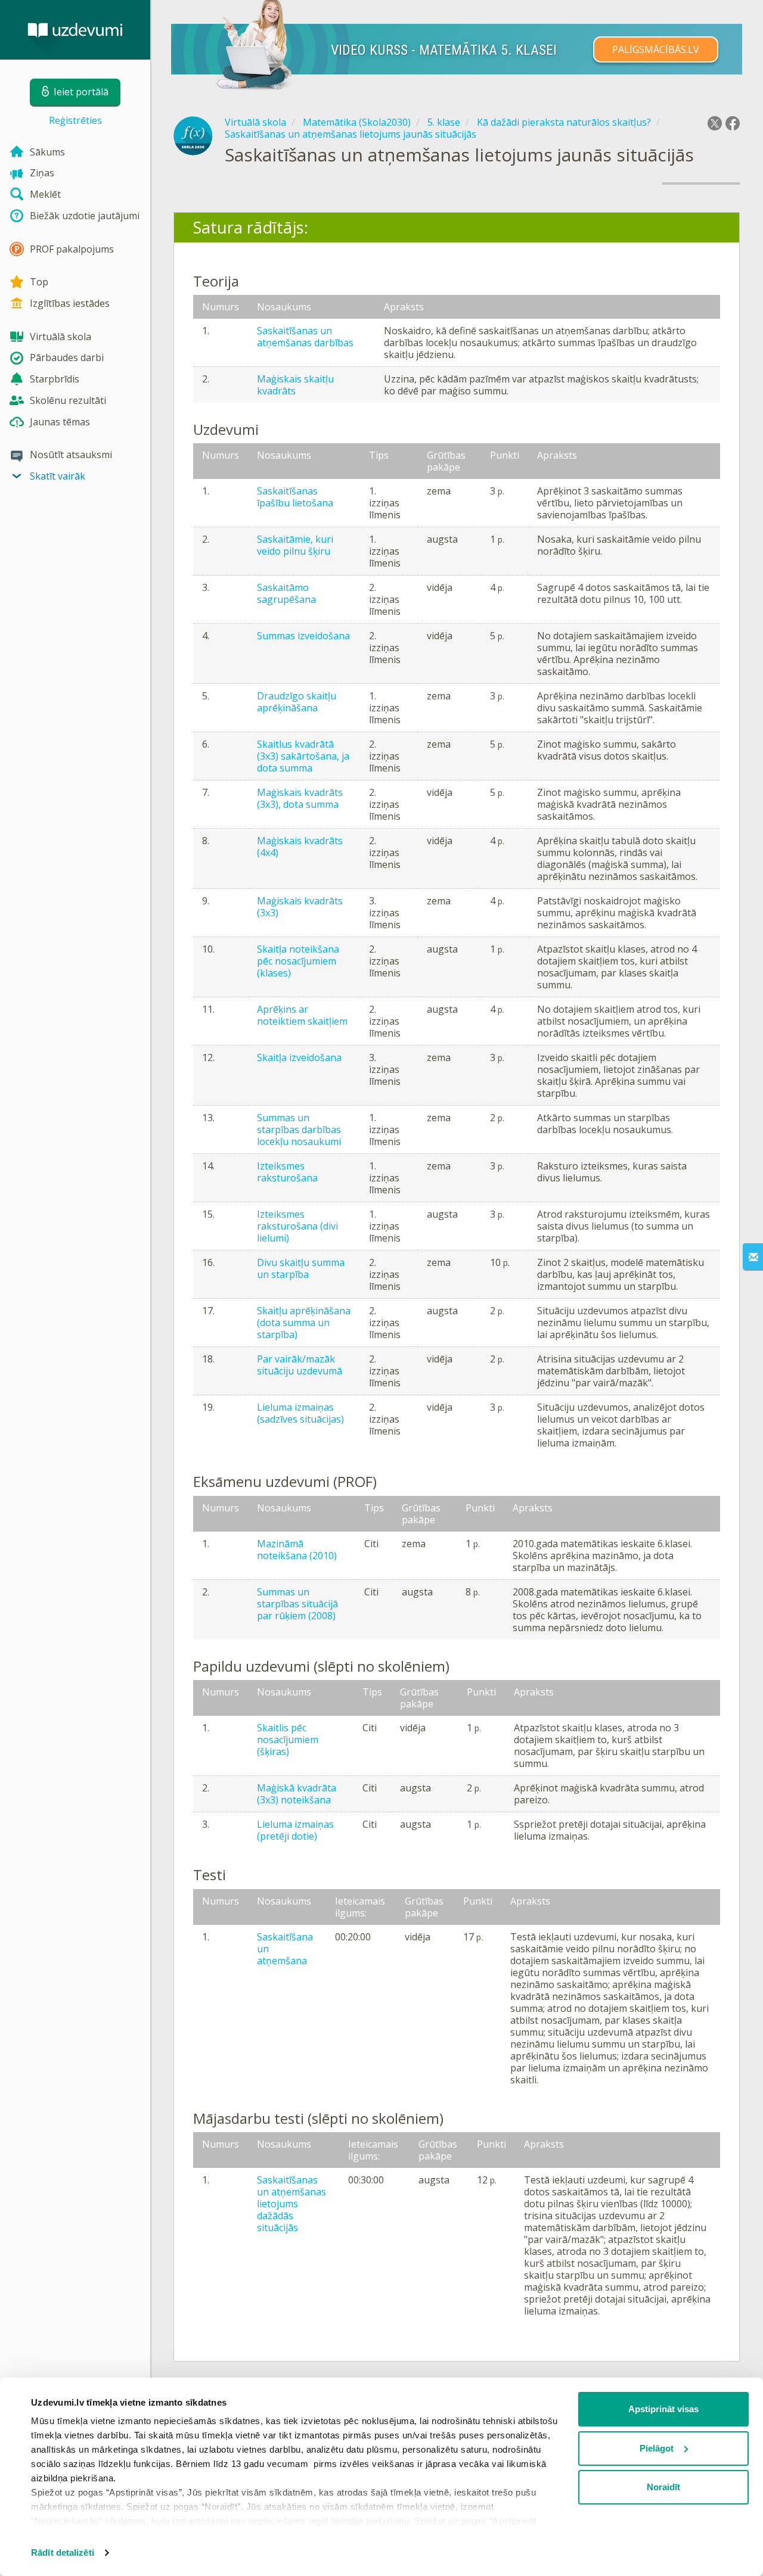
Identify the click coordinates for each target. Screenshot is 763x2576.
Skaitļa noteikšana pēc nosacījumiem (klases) (298, 961)
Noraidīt (663, 2487)
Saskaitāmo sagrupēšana (286, 593)
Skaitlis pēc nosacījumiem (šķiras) (288, 1740)
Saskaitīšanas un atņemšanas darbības (305, 337)
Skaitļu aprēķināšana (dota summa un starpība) (304, 1323)
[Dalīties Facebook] (733, 123)
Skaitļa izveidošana (299, 1057)
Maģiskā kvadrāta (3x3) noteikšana (297, 1794)
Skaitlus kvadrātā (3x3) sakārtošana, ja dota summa (303, 756)
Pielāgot (657, 2448)
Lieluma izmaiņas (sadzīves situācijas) (300, 1413)
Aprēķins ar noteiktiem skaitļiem (302, 1015)
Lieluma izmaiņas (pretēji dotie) (295, 1830)
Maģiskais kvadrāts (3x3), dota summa (300, 798)
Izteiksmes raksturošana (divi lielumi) (297, 1226)
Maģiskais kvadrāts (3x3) (300, 907)
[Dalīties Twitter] (715, 123)
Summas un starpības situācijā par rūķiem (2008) (297, 1604)
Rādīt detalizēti (63, 2552)
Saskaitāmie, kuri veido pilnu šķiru (295, 545)
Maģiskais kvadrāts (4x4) (300, 847)
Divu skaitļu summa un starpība (301, 1268)
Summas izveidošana (303, 636)
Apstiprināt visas (663, 2409)
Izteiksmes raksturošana (287, 1172)
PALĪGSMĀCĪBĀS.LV (656, 49)
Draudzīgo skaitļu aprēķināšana (297, 702)
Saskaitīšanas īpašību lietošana (295, 497)
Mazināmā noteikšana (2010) (297, 1550)
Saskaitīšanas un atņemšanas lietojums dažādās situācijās (291, 2204)
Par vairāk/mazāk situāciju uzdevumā (300, 1365)
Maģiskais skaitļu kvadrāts (295, 385)
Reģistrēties (75, 120)
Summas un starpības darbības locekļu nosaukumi (299, 1130)
